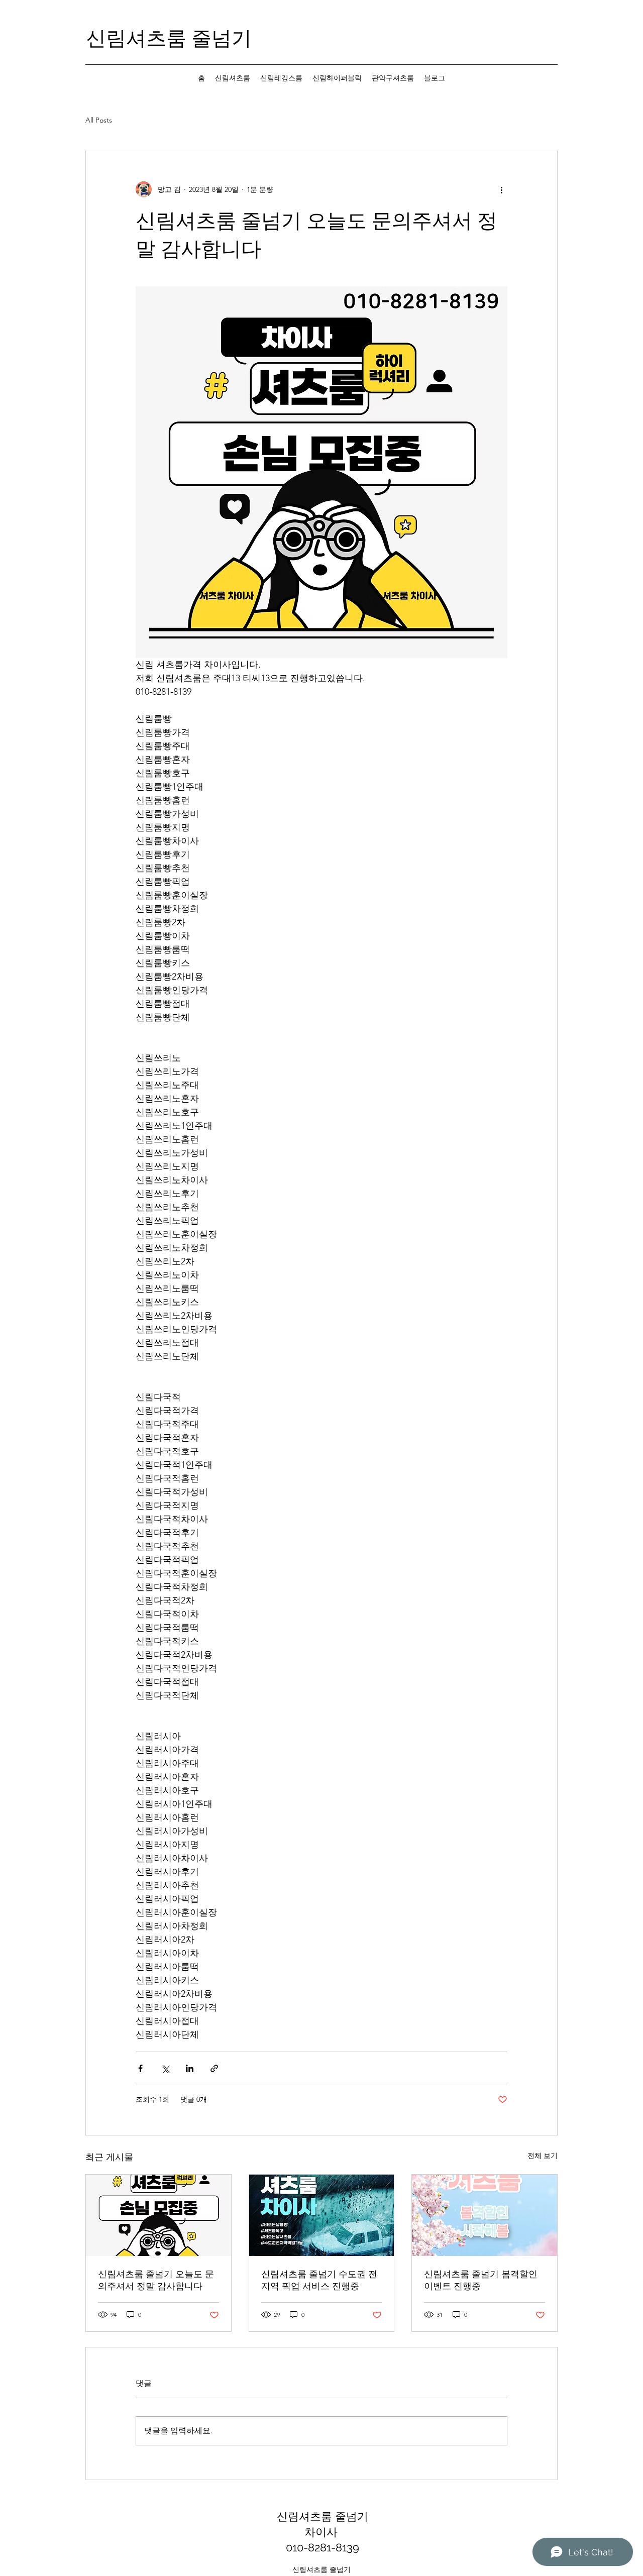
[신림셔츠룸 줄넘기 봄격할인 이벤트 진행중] (485, 2215)
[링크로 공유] (214, 2068)
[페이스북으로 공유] (140, 2068)
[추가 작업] (501, 189)
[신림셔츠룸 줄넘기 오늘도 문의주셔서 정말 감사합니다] (158, 2215)
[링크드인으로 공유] (190, 2068)
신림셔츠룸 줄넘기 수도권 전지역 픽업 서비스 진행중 (319, 2280)
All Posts (99, 120)
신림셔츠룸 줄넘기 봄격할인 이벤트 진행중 (481, 2280)
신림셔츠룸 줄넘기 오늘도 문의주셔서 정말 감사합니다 (156, 2280)
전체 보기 (543, 2156)
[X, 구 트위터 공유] (165, 2068)
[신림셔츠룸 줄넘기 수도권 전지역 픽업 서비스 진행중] (322, 2215)
